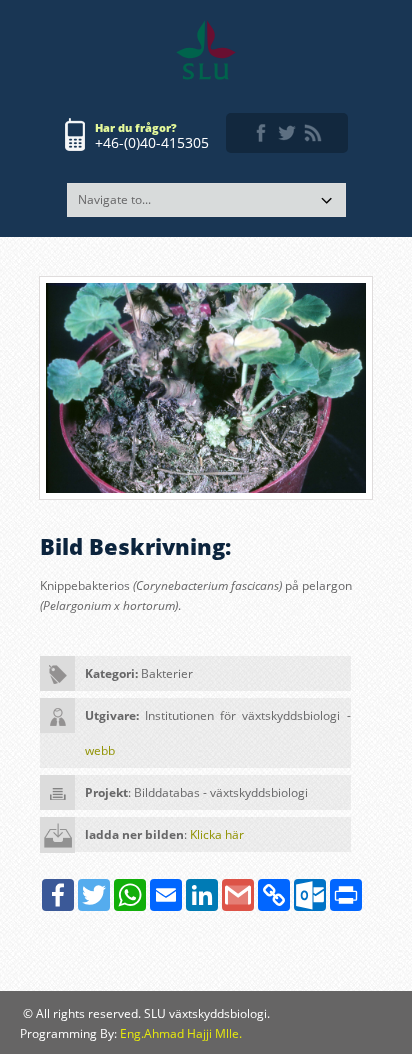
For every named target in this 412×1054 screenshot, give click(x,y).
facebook (261, 133)
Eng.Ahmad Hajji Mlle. (181, 1033)
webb (100, 750)
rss (313, 133)
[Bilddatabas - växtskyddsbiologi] (206, 50)
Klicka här (217, 834)
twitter (287, 133)
